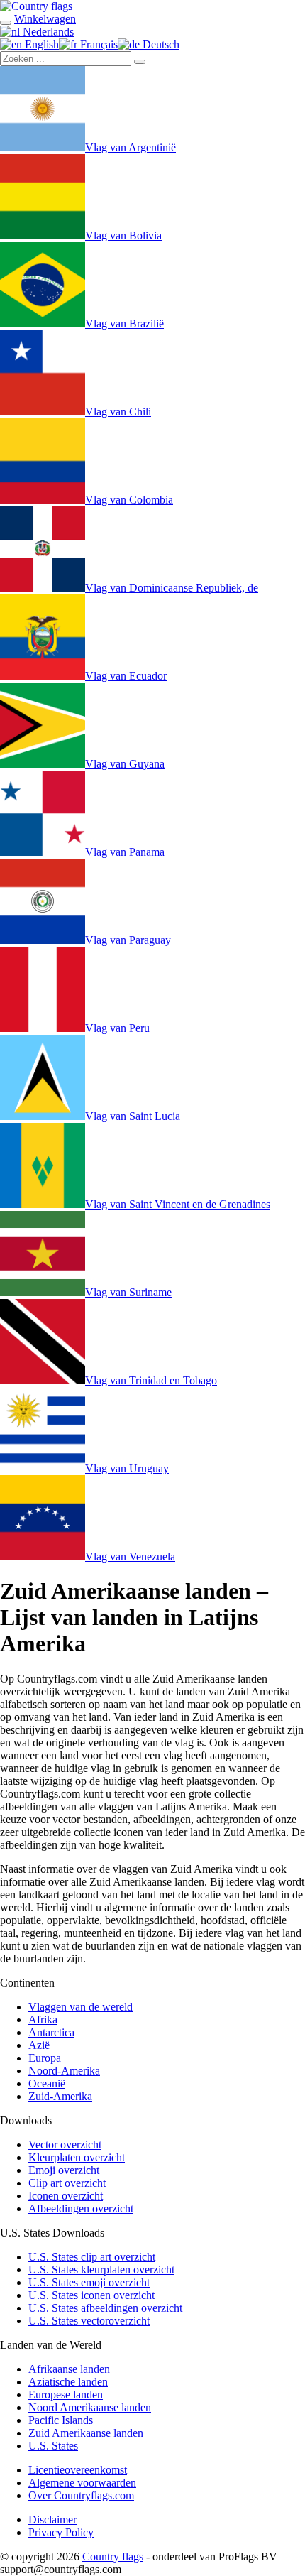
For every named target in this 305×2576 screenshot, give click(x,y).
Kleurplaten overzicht (77, 2157)
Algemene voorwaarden (82, 2483)
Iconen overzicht (66, 2196)
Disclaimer (52, 2520)
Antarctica (51, 2032)
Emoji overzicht (64, 2170)
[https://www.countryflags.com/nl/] (36, 6)
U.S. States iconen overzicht (91, 2295)
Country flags (113, 2556)
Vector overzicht (65, 2145)
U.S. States (53, 2446)
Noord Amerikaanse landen (90, 2407)
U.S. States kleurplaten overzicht (101, 2270)
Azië (39, 2045)
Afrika (43, 2020)
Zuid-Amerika (60, 2096)
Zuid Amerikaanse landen (86, 2433)
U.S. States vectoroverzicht (89, 2321)
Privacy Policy (61, 2532)
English (40, 44)
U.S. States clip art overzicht (92, 2257)
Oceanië (47, 2083)
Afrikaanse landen (69, 2369)
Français (98, 44)
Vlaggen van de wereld (81, 2007)
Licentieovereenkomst (78, 2470)
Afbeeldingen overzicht (81, 2208)
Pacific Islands (61, 2420)
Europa (45, 2058)
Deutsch (160, 44)
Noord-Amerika (64, 2071)
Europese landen (66, 2395)
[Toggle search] (6, 23)
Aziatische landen (68, 2382)
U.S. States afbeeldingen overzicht (105, 2308)
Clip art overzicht (67, 2183)
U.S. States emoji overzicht (89, 2282)
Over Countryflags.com (81, 2495)
